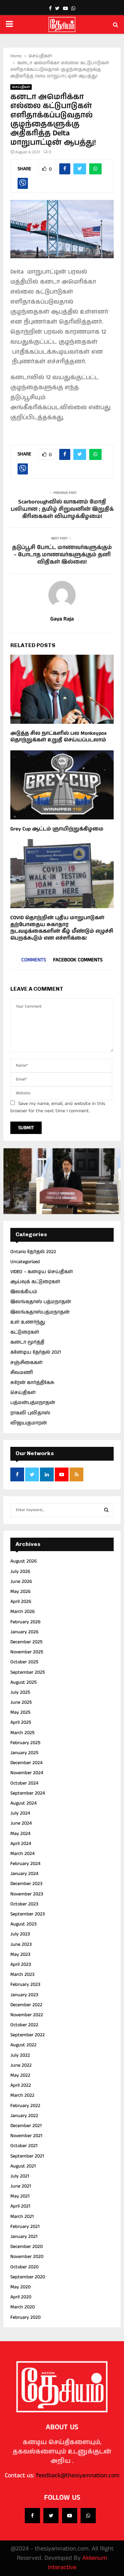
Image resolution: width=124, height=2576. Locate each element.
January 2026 (24, 1632)
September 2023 (28, 1914)
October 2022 (24, 2025)
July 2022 (20, 2055)
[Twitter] (51, 2516)
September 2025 (28, 1672)
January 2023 (24, 1995)
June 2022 (21, 2065)
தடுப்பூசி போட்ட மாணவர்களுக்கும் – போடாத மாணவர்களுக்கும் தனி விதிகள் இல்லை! (62, 555)
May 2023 (20, 1954)
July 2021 (20, 2176)
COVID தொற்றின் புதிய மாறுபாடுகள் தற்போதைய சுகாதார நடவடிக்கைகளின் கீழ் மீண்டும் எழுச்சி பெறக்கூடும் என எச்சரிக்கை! (62, 928)
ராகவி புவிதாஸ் (30, 1413)
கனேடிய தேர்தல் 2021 (36, 1352)
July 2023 (20, 1934)
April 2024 (21, 1844)
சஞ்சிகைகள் (27, 1363)
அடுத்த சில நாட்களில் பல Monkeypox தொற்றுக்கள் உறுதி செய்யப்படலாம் (59, 737)
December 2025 (26, 1642)
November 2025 (27, 1652)
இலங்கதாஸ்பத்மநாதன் (40, 1312)
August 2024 (23, 1803)
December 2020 (27, 2247)
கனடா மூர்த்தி (27, 1342)
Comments (34, 960)
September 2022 (28, 2035)
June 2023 (21, 1944)
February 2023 (25, 1984)
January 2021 (24, 2237)
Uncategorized (25, 1262)
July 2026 (20, 1571)
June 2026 (21, 1582)
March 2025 (22, 1733)
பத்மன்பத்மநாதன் (33, 1403)
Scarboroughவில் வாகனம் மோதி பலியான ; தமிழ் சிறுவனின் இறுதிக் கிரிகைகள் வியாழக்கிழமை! (62, 509)
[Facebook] (32, 2516)
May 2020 (20, 2287)
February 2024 (25, 1864)
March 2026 (23, 1612)
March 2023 (22, 1974)
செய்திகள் (21, 87)
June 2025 (21, 1702)
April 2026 (21, 1602)
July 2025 (20, 1692)
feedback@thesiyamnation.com (78, 2476)
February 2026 (25, 1622)
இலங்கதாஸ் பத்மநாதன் (41, 1302)
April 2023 (21, 1964)
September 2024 (28, 1793)
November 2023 (27, 1894)
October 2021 (24, 2146)
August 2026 (24, 1561)
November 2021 (26, 2136)
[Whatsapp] (88, 2516)
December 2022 (26, 2005)
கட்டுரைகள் (25, 1332)
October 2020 (24, 2267)
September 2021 (27, 2156)
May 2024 (20, 1834)
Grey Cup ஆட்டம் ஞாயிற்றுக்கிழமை (57, 829)
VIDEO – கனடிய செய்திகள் (42, 1272)
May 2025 (20, 1712)
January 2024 (24, 1874)
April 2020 (21, 2297)
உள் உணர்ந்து (28, 1322)
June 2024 (21, 1823)
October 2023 (24, 1904)
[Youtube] (70, 2516)
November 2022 (27, 2015)
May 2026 (20, 1592)
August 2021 (23, 2166)
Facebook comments (78, 960)
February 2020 (25, 2317)
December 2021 (26, 2126)
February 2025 (25, 1743)
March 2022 (22, 2095)
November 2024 (27, 1773)
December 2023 (26, 1884)
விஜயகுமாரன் (29, 1423)
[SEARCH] (106, 1510)
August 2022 (23, 2045)
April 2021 (20, 2206)
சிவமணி (22, 1373)
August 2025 (23, 1682)
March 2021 (22, 2217)
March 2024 (22, 1854)
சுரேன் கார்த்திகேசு (32, 1383)
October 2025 (24, 1662)
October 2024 (24, 1783)
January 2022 (24, 2116)
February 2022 (25, 2106)
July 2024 (20, 1813)
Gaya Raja (62, 619)
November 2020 (27, 2257)
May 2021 (20, 2196)
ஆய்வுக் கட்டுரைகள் (35, 1282)
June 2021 (21, 2186)
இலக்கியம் (24, 1292)
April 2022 (21, 2085)
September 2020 (28, 2277)
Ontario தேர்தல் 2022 (33, 1252)
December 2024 (26, 1763)
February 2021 (25, 2227)
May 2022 (20, 2075)
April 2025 (21, 1722)
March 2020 (23, 2307)
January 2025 (24, 1753)
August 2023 (23, 1924)
